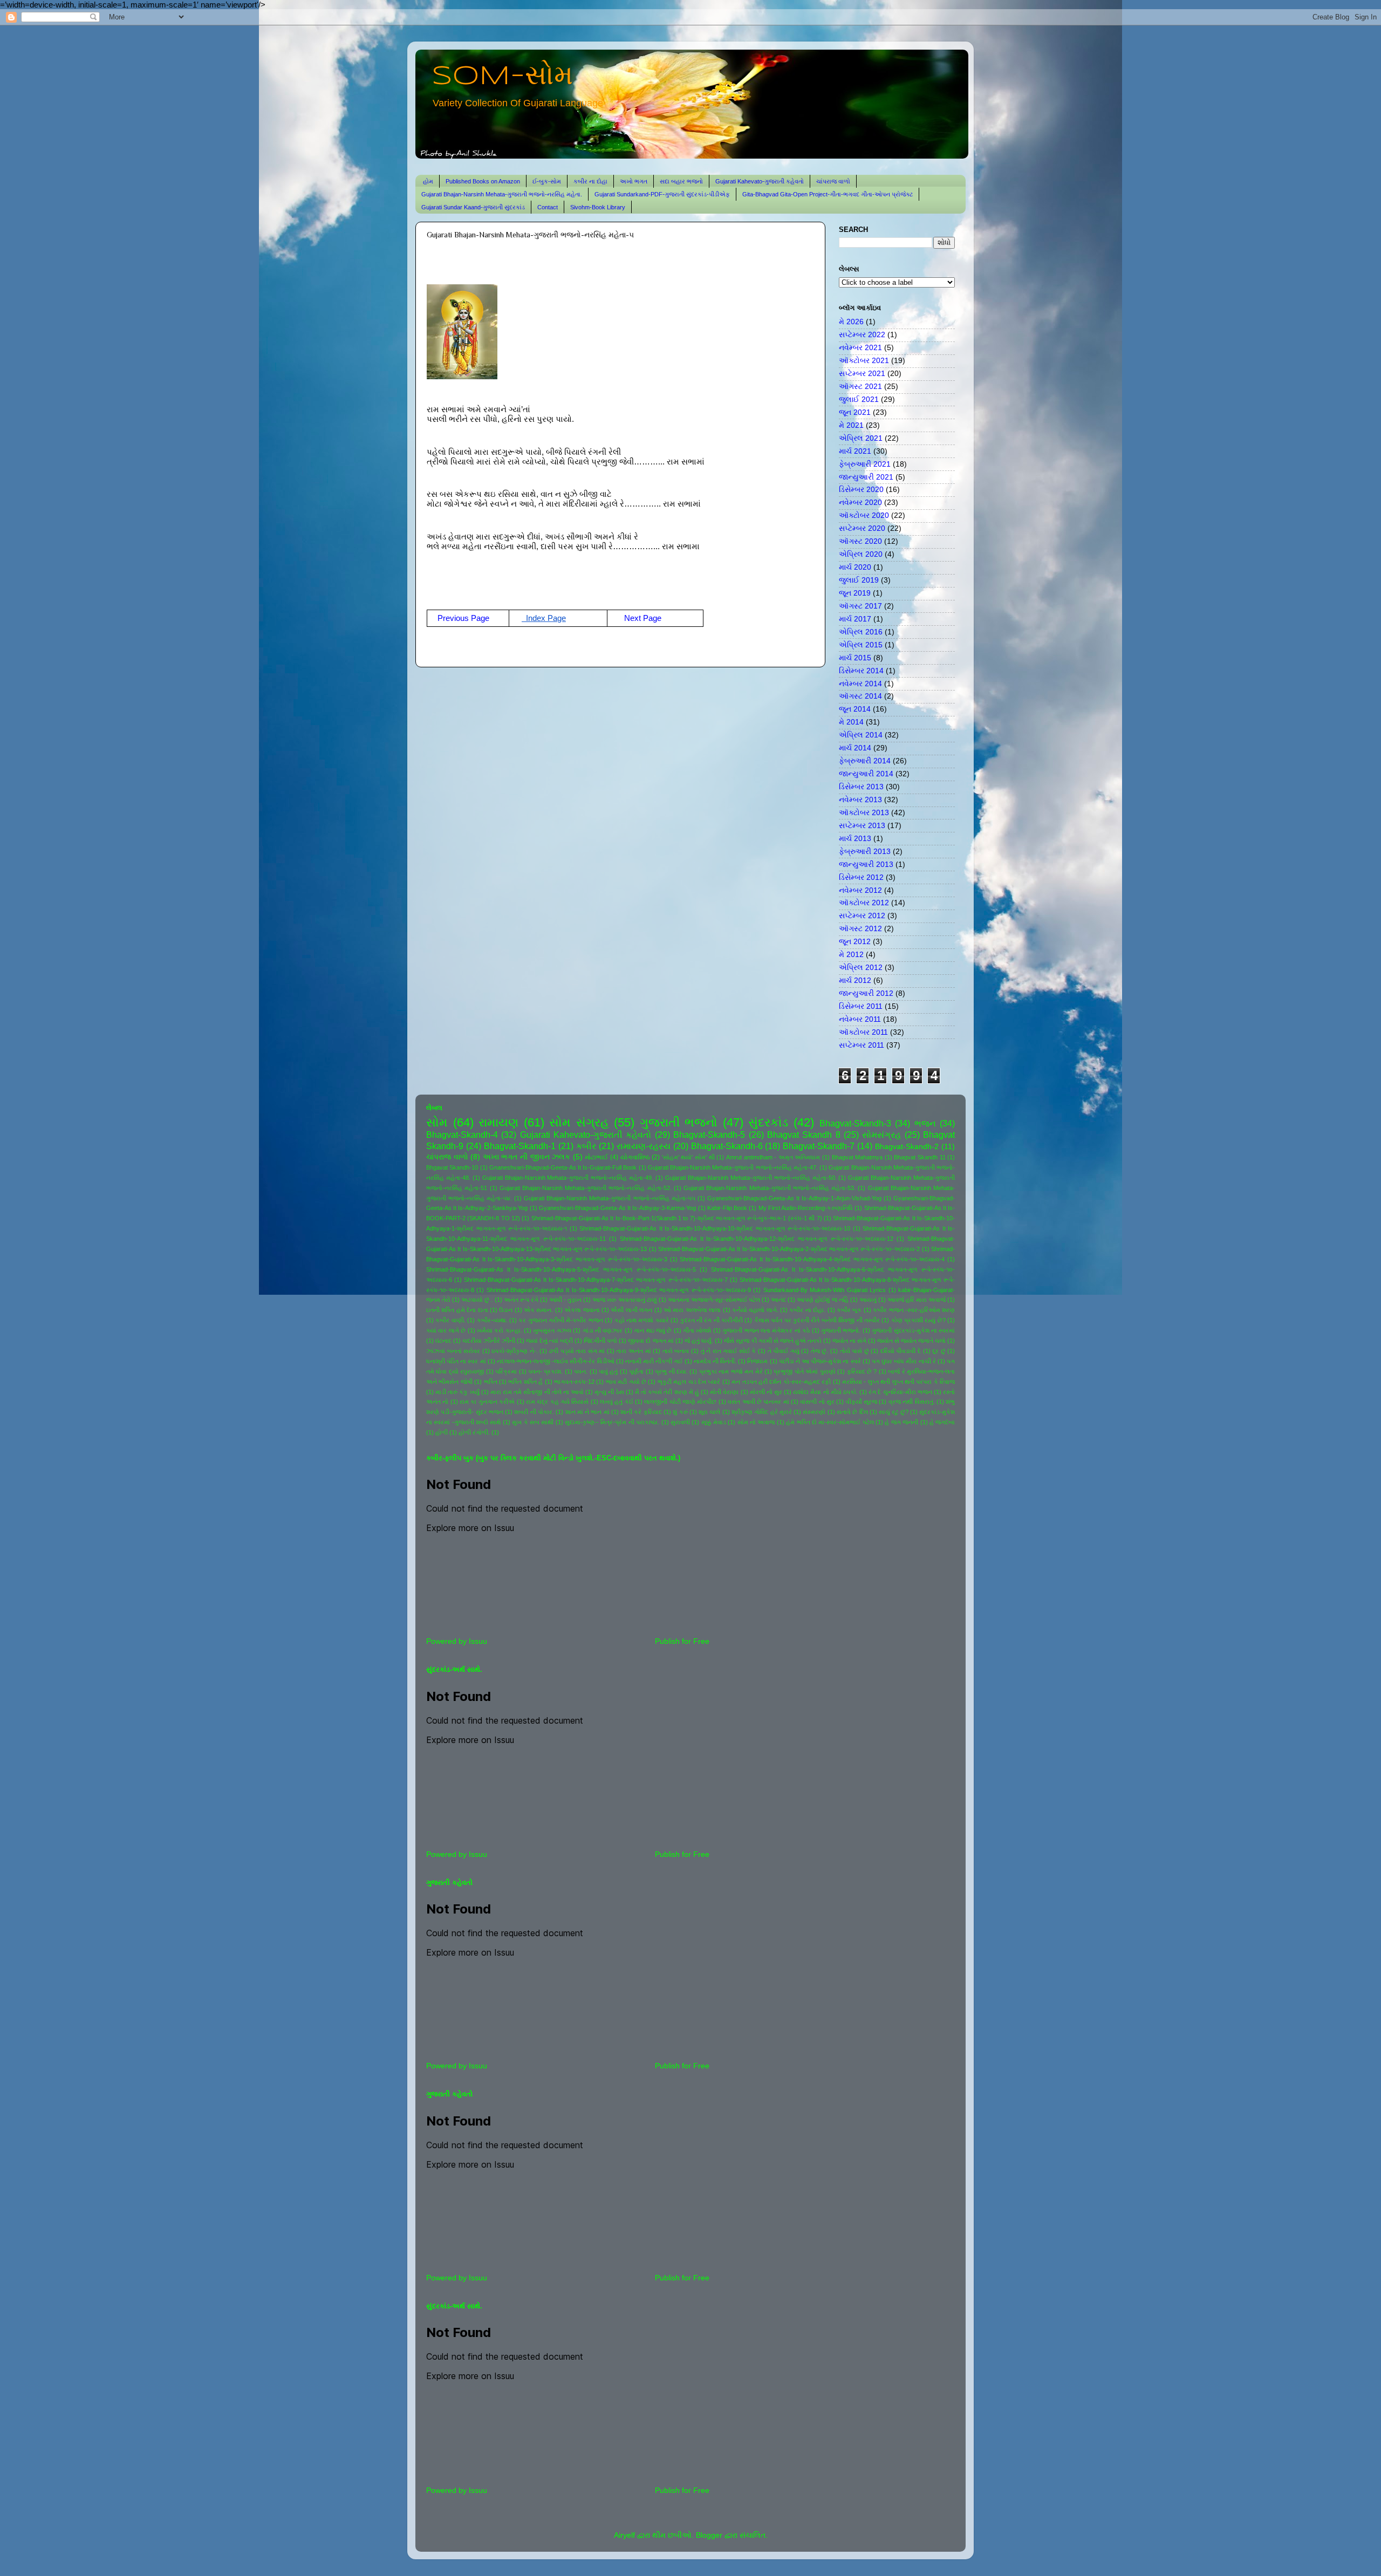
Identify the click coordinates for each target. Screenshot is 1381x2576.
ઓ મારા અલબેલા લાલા (692, 1310)
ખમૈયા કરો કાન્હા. (500, 1330)
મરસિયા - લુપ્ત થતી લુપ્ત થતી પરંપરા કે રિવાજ (898, 1382)
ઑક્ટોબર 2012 (864, 903)
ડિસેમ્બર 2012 (861, 877)
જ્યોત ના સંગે (849, 1341)
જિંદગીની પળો (600, 1341)
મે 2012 (851, 955)
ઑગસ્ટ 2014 (860, 696)
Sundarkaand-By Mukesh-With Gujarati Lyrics (825, 1290)
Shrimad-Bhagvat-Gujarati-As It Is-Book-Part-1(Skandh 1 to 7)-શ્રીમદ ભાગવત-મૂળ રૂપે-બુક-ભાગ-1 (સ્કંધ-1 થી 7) (677, 1218)
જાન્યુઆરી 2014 (866, 774)
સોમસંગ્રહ (881, 1135)
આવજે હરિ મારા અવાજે (917, 1300)
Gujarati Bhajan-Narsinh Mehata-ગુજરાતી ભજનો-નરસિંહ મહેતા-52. (586, 1188)
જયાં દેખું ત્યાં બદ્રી (549, 1341)
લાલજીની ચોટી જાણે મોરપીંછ (680, 1402)
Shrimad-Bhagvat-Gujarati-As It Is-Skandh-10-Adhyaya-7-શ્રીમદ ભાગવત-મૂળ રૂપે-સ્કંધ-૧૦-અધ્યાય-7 (596, 1280)
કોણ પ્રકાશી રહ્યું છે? (918, 1320)
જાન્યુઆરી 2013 (866, 865)
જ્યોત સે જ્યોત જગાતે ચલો (911, 1341)
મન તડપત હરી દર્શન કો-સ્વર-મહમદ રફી (781, 1382)
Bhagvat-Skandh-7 (819, 1146)
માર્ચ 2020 (855, 567)
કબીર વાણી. (450, 1320)
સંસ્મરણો (814, 1412)
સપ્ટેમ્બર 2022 (862, 335)
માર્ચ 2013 (855, 839)
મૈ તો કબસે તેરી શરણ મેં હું (667, 1392)
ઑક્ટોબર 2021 (864, 361)
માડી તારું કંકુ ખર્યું (457, 1392)
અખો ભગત (634, 181)
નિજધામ (757, 1361)
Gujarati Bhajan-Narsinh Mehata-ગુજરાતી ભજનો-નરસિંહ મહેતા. (502, 194)
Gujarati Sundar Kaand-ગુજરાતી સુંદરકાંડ (473, 207)
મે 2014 (851, 722)
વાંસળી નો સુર (817, 1402)
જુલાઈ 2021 (859, 399)
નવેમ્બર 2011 (860, 1019)
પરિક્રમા (506, 1371)
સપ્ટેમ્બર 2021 (862, 374)
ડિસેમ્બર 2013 (861, 787)
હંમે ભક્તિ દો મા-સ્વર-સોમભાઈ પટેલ (830, 1422)
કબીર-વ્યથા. (492, 1320)
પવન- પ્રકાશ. (545, 1371)
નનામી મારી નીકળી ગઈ (654, 1361)
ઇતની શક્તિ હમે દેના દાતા (457, 1310)
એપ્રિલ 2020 (861, 554)
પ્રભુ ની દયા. (671, 1371)
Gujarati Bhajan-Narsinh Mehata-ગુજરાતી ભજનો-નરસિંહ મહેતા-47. (733, 1167)
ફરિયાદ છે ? (862, 1371)
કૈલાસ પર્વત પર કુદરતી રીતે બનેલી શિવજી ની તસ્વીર (817, 1320)
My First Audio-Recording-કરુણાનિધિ (806, 1208)
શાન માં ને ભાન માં (587, 1412)
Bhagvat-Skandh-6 (727, 1146)
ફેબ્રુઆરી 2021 (865, 464)
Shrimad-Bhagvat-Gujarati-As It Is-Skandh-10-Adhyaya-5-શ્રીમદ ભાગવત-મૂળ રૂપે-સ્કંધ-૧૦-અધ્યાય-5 (561, 1269)
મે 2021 (851, 425)
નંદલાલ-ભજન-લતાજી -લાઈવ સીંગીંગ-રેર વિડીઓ (556, 1361)
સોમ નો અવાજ (756, 1422)
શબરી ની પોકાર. (534, 1412)
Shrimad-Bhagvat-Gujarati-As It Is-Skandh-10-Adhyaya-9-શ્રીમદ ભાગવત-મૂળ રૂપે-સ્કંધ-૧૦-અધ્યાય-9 (619, 1290)
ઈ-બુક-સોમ (547, 181)
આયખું (868, 1300)
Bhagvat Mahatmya (857, 1157)
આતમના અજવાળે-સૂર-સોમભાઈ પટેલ (714, 1300)
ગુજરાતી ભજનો (679, 1122)
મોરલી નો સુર (766, 1392)
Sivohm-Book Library (598, 207)
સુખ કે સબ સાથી (533, 1422)
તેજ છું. (820, 1351)
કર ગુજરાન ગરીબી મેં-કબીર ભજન (561, 1320)
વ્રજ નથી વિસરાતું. (912, 1402)
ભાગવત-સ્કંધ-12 (574, 1382)
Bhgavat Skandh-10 (452, 1167)
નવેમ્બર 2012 (860, 890)
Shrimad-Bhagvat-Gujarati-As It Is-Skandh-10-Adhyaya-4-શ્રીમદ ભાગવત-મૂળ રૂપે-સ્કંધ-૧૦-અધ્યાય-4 (812, 1259)
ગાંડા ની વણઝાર (603, 1330)
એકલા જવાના (582, 1310)
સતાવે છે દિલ (852, 1412)
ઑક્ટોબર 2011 (863, 1032)
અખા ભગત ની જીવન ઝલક (527, 1157)
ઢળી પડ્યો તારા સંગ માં (577, 1351)
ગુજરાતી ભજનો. (841, 1330)
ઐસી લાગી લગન (631, 1310)
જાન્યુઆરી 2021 (866, 477)
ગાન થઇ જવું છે (653, 1330)
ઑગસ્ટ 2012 (860, 929)
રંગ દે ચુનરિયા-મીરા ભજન (900, 1392)
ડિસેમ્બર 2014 (861, 671)
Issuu (478, 1641)
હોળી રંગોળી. (474, 1432)
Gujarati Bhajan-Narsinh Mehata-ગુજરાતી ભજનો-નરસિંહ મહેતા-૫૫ (609, 1198)
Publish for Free (682, 1641)
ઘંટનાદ (443, 1341)
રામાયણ (498, 1122)
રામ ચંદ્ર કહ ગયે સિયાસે (557, 1402)
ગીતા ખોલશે (697, 1330)
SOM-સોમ (502, 77)
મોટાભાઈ (596, 1157)
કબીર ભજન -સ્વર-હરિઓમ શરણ (914, 1310)
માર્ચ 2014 (855, 748)
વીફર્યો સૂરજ (862, 1402)
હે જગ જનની (901, 1422)
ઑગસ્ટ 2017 (860, 606)
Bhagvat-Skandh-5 (709, 1135)
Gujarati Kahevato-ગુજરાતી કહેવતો (760, 181)
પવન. (581, 1371)
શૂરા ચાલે (709, 1412)
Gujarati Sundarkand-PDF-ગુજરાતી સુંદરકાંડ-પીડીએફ (662, 194)
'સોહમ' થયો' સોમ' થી (688, 1157)
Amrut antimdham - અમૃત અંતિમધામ (773, 1157)
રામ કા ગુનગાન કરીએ (487, 1402)
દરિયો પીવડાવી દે (901, 1351)
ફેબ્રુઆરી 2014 (865, 761)
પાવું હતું (608, 1371)
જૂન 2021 (855, 412)
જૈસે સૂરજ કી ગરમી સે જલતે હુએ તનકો (773, 1341)
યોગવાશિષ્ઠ (635, 1157)
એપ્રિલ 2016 (861, 632)
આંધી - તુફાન (565, 1300)
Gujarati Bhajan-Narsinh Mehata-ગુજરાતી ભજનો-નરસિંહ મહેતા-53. (770, 1188)
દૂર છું (939, 1351)
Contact (548, 207)
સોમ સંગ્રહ (579, 1122)
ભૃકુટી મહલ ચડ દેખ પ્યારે (689, 1382)
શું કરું (680, 1412)
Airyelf (624, 2535)
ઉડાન (506, 1310)
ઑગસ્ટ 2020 (860, 541)
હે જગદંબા (942, 1422)
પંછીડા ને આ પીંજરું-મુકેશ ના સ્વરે (820, 1361)
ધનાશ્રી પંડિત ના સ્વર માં (456, 1361)
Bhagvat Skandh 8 (804, 1135)
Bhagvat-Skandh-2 (907, 1147)
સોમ (437, 1122)
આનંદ (778, 1300)
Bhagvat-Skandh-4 (462, 1135)
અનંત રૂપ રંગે (521, 1300)
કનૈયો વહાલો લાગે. (755, 1310)
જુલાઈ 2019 (859, 580)
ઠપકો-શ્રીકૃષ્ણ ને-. (515, 1351)
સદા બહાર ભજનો (681, 181)
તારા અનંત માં (633, 1351)
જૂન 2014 (855, 709)
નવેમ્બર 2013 (860, 800)
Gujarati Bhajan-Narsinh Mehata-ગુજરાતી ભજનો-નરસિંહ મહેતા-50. (751, 1178)
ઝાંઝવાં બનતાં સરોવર (453, 1351)
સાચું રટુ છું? (894, 1412)
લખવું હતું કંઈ (617, 1402)
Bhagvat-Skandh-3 (855, 1123)
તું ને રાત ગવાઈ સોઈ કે (729, 1351)
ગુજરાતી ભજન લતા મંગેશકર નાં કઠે (766, 1330)
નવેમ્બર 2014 (860, 684)
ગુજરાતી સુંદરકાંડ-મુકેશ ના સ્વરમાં (913, 1330)
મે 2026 (851, 322)
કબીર (586, 1146)
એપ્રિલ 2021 (861, 438)
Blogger (709, 2535)
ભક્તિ (491, 1382)
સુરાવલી (680, 1422)
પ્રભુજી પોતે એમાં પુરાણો (804, 1371)
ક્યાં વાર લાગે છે (446, 1330)
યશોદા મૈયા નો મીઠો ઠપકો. (825, 1392)
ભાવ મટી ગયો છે (626, 1382)
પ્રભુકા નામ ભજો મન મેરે (731, 1371)
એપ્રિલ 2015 (861, 645)
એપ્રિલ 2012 (861, 968)
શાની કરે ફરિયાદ (641, 1412)
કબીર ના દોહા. (807, 1310)
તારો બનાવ (676, 1351)
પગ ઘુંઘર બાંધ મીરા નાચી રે (904, 1361)
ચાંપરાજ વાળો (833, 181)
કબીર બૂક (849, 1310)
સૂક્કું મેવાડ (714, 1422)
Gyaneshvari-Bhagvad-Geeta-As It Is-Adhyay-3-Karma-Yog (617, 1208)
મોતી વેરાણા (724, 1392)
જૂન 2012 (855, 942)
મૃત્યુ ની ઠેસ (609, 1392)
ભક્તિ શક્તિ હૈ (525, 1382)
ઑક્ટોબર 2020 (864, 515)
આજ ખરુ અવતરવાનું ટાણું (624, 1300)
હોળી (442, 1432)
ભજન (925, 1123)
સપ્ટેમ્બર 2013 (862, 826)
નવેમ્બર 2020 (860, 503)
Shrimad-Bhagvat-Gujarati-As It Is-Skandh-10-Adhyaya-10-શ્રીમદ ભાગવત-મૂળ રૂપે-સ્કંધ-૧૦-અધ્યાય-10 (715, 1228)
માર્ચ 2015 (855, 658)
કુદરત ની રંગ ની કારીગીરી (712, 1320)
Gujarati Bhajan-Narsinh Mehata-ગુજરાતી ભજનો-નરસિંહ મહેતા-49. (568, 1178)
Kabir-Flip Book (727, 1208)
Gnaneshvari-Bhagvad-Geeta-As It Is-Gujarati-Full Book (563, 1167)
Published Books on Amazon (483, 181)
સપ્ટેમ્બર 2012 (862, 916)
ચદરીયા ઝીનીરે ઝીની (489, 1341)
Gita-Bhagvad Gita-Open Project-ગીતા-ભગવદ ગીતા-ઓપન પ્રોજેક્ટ (828, 194)
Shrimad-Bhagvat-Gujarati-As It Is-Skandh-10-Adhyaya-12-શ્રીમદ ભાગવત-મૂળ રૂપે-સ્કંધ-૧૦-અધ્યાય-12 (757, 1239)
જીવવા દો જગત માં (651, 1341)
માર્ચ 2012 (855, 980)
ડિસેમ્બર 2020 (861, 490)
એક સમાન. (538, 1310)
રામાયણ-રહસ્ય (644, 1146)
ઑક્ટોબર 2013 (864, 813)
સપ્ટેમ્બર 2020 (862, 528)
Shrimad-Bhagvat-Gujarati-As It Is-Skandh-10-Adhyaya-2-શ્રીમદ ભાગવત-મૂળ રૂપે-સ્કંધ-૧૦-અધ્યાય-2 (789, 1249)
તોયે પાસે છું (854, 1351)
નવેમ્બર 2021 (860, 348)
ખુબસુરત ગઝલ (552, 1330)
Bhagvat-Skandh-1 (520, 1146)
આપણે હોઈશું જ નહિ (822, 1300)
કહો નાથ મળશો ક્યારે (642, 1320)
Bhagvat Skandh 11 (919, 1157)
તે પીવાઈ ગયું (784, 1351)
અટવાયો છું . (477, 1300)
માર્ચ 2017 (855, 619)
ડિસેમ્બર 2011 (861, 1006)
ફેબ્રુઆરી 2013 (865, 852)
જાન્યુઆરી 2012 (866, 993)
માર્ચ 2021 (855, 451)
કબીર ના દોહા (590, 181)
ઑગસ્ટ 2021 (860, 387)
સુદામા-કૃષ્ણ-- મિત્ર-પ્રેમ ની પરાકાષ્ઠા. (612, 1422)
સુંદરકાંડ (768, 1122)
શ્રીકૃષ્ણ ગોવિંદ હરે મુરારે (762, 1412)
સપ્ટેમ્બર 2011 (862, 1045)
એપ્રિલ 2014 (861, 735)
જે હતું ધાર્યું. (699, 1341)
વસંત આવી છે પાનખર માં (758, 1402)
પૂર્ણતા (636, 1371)
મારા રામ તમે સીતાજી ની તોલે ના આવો (537, 1392)
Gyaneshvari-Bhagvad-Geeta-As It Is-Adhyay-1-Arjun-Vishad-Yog (794, 1198)
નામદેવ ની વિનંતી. (715, 1361)
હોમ (428, 181)
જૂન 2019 (855, 593)
